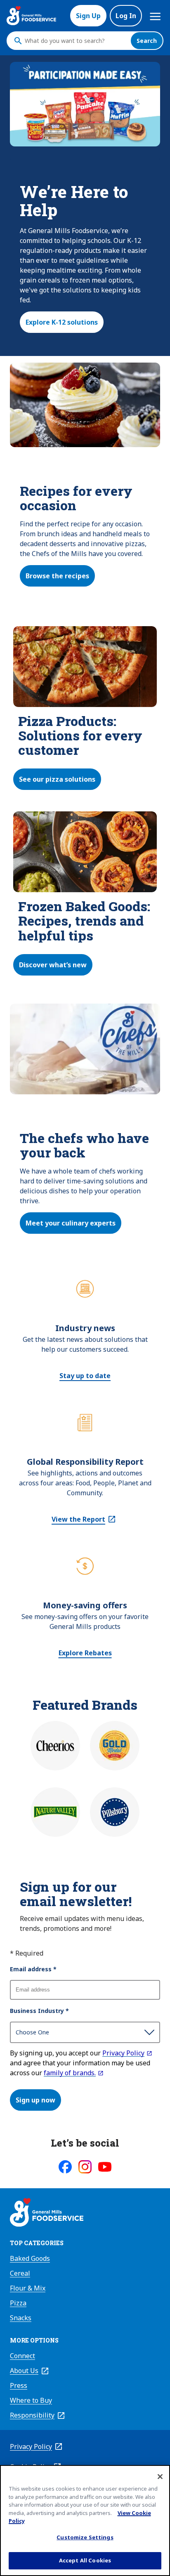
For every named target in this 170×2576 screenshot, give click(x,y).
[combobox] (76, 41)
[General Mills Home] (47, 2213)
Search (147, 41)
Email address (33, 1969)
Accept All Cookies (85, 2560)
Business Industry (39, 2011)
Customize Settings (85, 2537)
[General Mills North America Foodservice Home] (31, 16)
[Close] (160, 2477)
